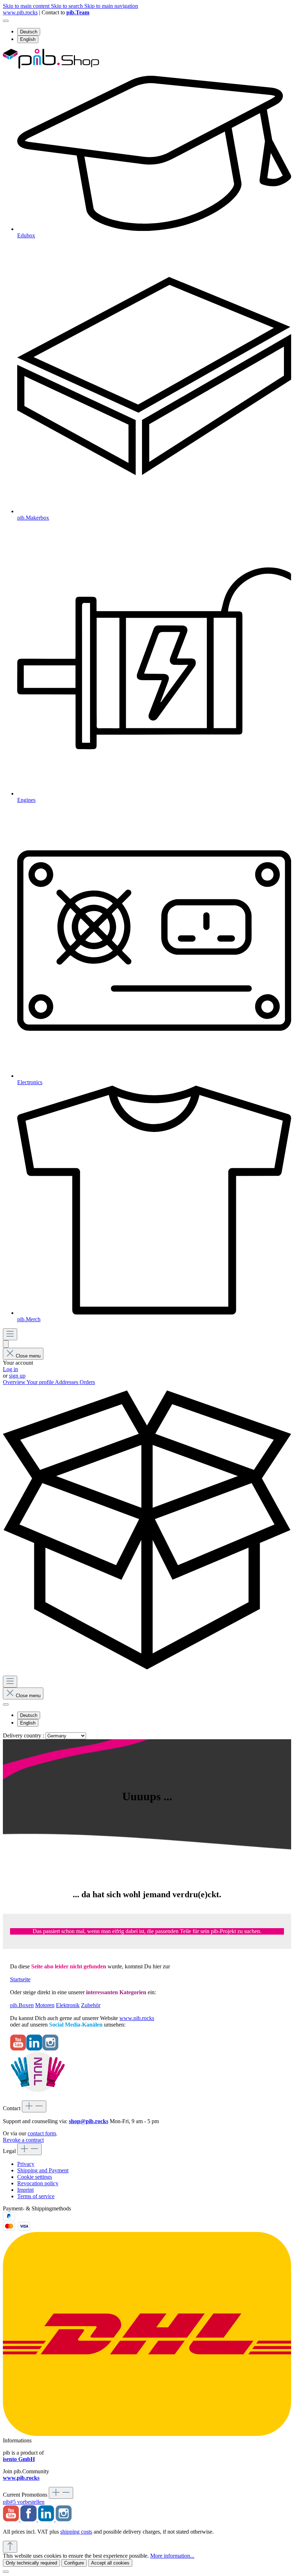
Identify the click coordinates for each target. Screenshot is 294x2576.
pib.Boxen (22, 2005)
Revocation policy (38, 2183)
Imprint (25, 2190)
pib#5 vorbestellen (24, 2502)
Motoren (45, 2005)
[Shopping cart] (147, 1672)
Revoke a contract (23, 2140)
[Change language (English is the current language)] (6, 21)
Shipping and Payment (43, 2170)
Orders (87, 1382)
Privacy (26, 2164)
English (28, 39)
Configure (74, 2563)
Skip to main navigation (111, 6)
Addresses (67, 1382)
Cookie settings (35, 2177)
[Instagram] (64, 2519)
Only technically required (31, 2563)
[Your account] (6, 1344)
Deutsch (29, 32)
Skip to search (68, 6)
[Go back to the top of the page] (10, 2547)
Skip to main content (27, 6)
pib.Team (78, 12)
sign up (17, 1376)
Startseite (20, 1979)
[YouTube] (18, 2049)
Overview (15, 1382)
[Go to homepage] (51, 67)
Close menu (28, 1356)
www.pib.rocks (20, 12)
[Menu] (10, 1334)
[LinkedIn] (34, 2049)
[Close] (6, 2572)
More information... (172, 2556)
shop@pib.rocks (89, 2121)
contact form (42, 2133)
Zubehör (91, 2005)
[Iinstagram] (50, 2049)
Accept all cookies (110, 2563)
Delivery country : (24, 1735)
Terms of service (36, 2196)
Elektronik (68, 2005)
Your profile (41, 1382)
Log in (10, 1369)
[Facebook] (29, 2519)
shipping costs (76, 2532)
